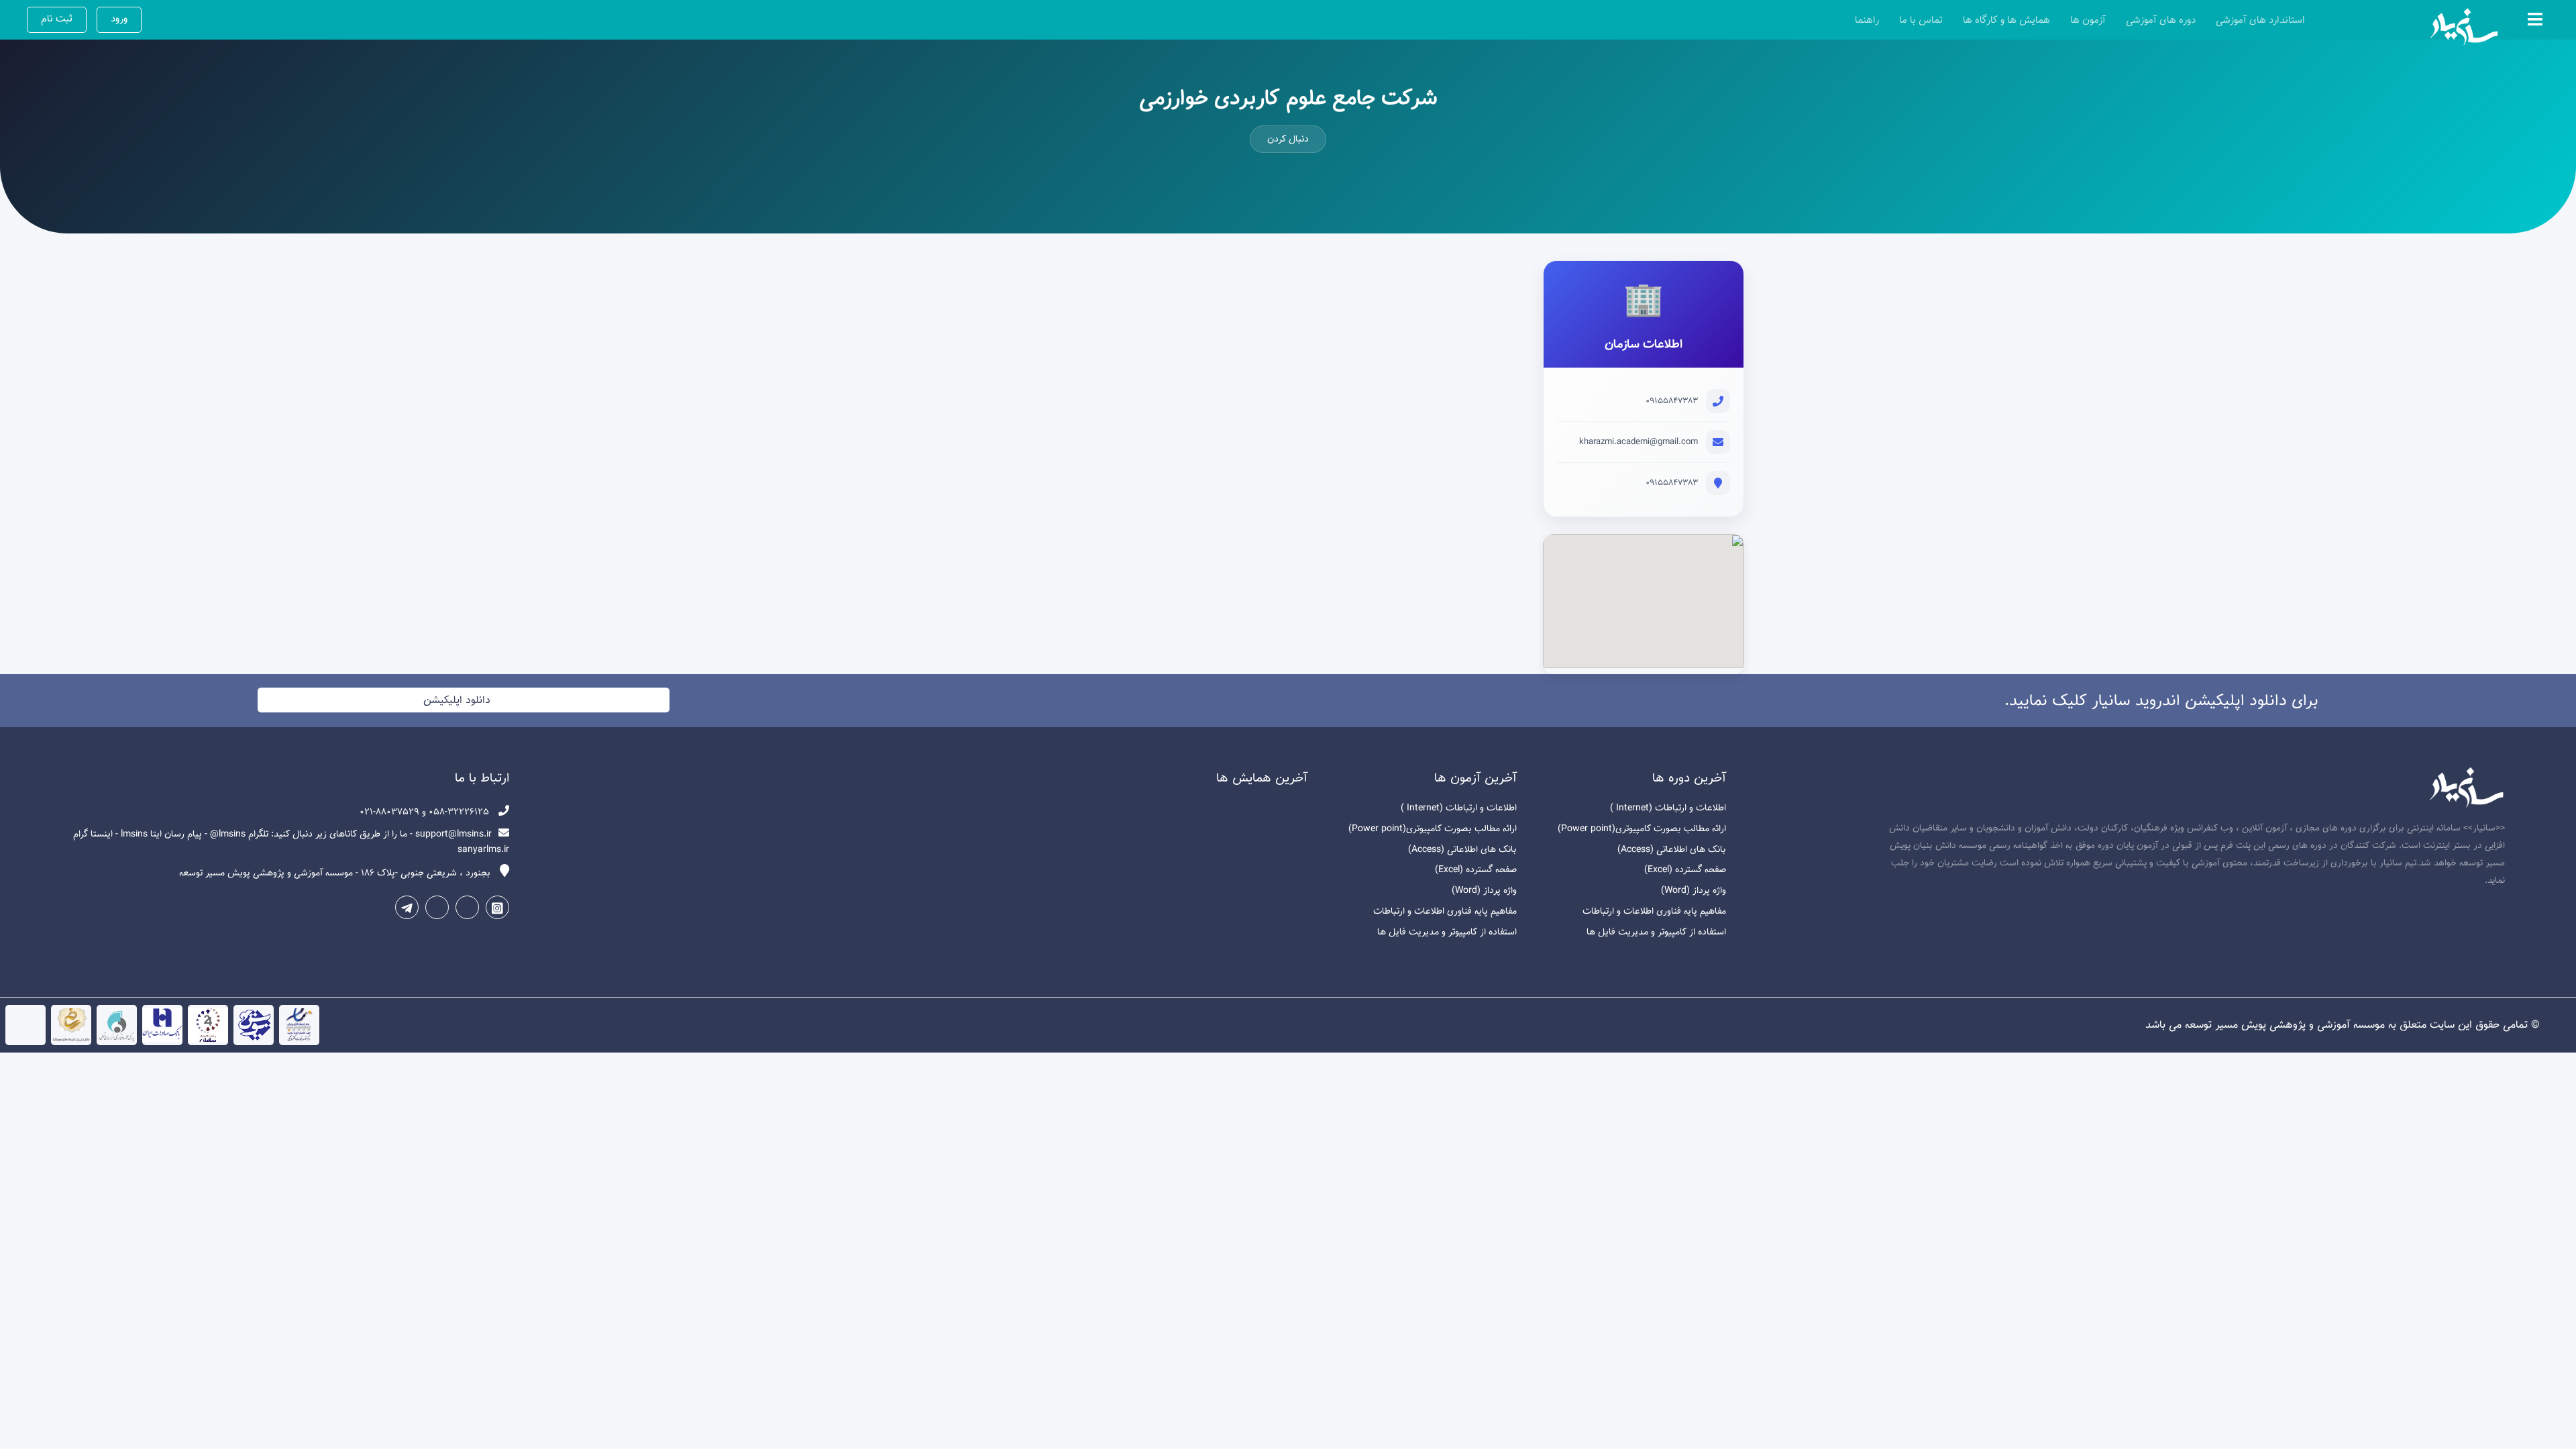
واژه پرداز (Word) (1694, 891)
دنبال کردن (1288, 139)
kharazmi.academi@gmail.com (1639, 442)
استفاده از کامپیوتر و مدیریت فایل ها (1656, 932)
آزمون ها (2088, 20)
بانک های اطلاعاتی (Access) (1672, 850)
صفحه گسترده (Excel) (1685, 870)
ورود (119, 19)
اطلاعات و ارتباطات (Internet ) (1668, 808)
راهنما (1867, 20)
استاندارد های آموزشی (2260, 20)
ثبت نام (57, 19)
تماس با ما (1921, 20)
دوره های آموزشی (2161, 20)
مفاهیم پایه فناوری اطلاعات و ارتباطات (1654, 911)
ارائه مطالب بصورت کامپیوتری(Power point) (1642, 829)
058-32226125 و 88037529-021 (426, 812)
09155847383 (1672, 401)
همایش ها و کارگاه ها (2006, 20)
